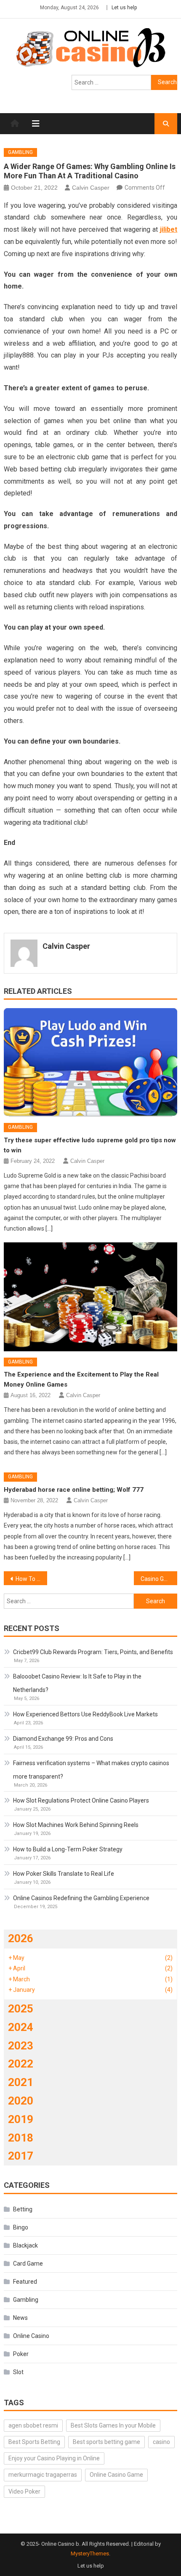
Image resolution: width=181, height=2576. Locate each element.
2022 (21, 2064)
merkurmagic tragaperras (43, 2475)
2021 (21, 2082)
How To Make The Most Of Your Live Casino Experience (31, 1579)
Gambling (20, 152)
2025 (21, 2009)
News (20, 2318)
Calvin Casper (91, 188)
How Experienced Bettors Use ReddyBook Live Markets (85, 1714)
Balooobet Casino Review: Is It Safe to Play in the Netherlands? (77, 1683)
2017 (21, 2156)
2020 (21, 2101)
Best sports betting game (106, 2442)
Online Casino (31, 2336)
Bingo (21, 2227)
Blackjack (25, 2245)
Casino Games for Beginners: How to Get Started (159, 1579)
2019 (21, 2119)
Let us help (124, 8)
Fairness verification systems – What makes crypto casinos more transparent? (91, 1770)
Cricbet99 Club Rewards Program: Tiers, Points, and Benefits (93, 1652)
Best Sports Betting (34, 2442)
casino (161, 2442)
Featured (25, 2282)
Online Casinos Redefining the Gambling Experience (81, 1898)
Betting (23, 2209)
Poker (21, 2354)
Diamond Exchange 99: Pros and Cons (63, 1739)
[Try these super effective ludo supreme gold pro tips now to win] (91, 1062)
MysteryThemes (90, 2553)
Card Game (28, 2264)
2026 (21, 1938)
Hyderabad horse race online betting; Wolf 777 (74, 1490)
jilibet (169, 229)
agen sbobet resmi (33, 2425)
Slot (18, 2372)
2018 (21, 2138)
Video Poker (24, 2491)
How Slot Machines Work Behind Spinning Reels (76, 1825)
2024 (21, 2027)
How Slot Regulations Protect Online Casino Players (81, 1800)
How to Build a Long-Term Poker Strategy (68, 1849)
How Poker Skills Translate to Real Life (64, 1874)
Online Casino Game (116, 2475)
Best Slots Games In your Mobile (113, 2425)
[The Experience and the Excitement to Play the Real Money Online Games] (91, 1297)
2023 (21, 2046)
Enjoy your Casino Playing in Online (54, 2458)
